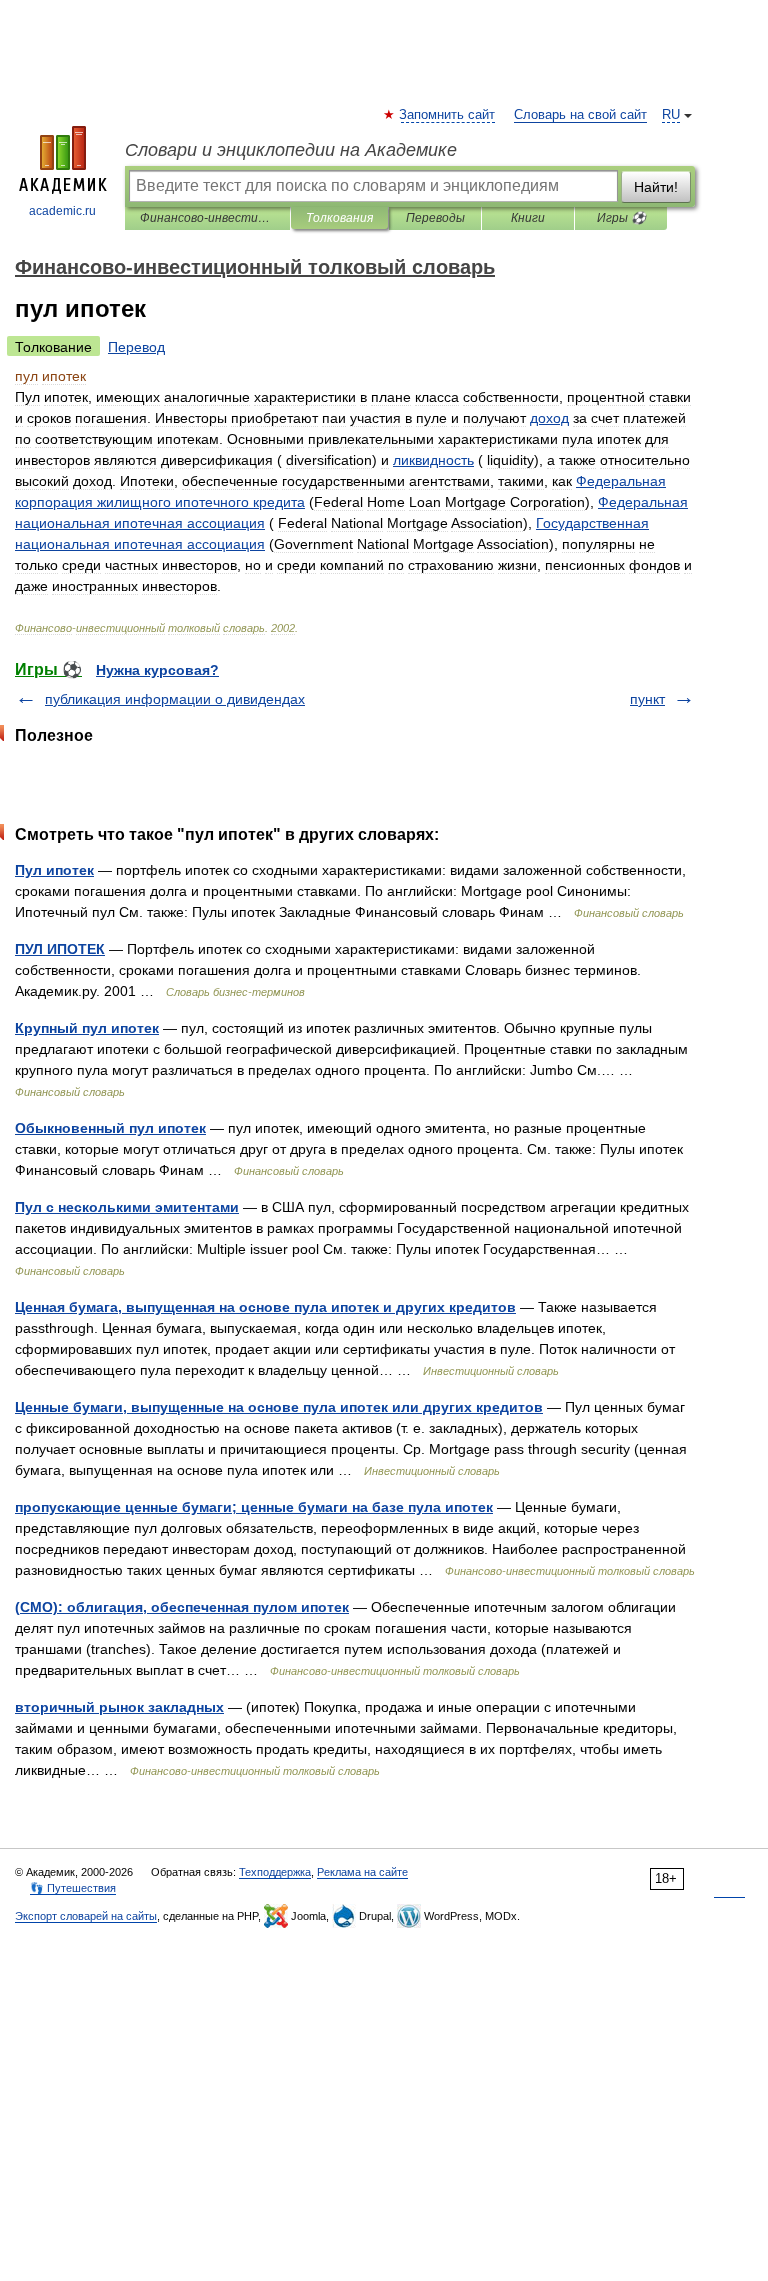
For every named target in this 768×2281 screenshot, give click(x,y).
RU (671, 115)
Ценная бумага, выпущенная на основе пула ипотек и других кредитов (265, 1307)
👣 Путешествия (73, 1888)
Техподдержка (275, 1872)
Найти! (656, 187)
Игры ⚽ (621, 218)
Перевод (136, 347)
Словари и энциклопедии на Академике (291, 150)
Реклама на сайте (362, 1872)
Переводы (435, 218)
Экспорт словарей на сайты (86, 1916)
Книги (528, 218)
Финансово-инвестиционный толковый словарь (207, 218)
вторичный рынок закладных (119, 1707)
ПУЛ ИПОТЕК (60, 949)
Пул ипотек (54, 870)
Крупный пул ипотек (87, 1028)
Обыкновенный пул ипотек (110, 1128)
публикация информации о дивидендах (175, 699)
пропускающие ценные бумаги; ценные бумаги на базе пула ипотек (254, 1507)
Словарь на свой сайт (580, 115)
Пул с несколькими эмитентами (127, 1207)
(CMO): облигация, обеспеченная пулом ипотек (182, 1607)
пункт (647, 699)
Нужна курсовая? (157, 670)
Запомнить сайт (448, 115)
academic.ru (62, 211)
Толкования (339, 218)
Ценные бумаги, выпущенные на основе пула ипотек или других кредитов (279, 1407)
